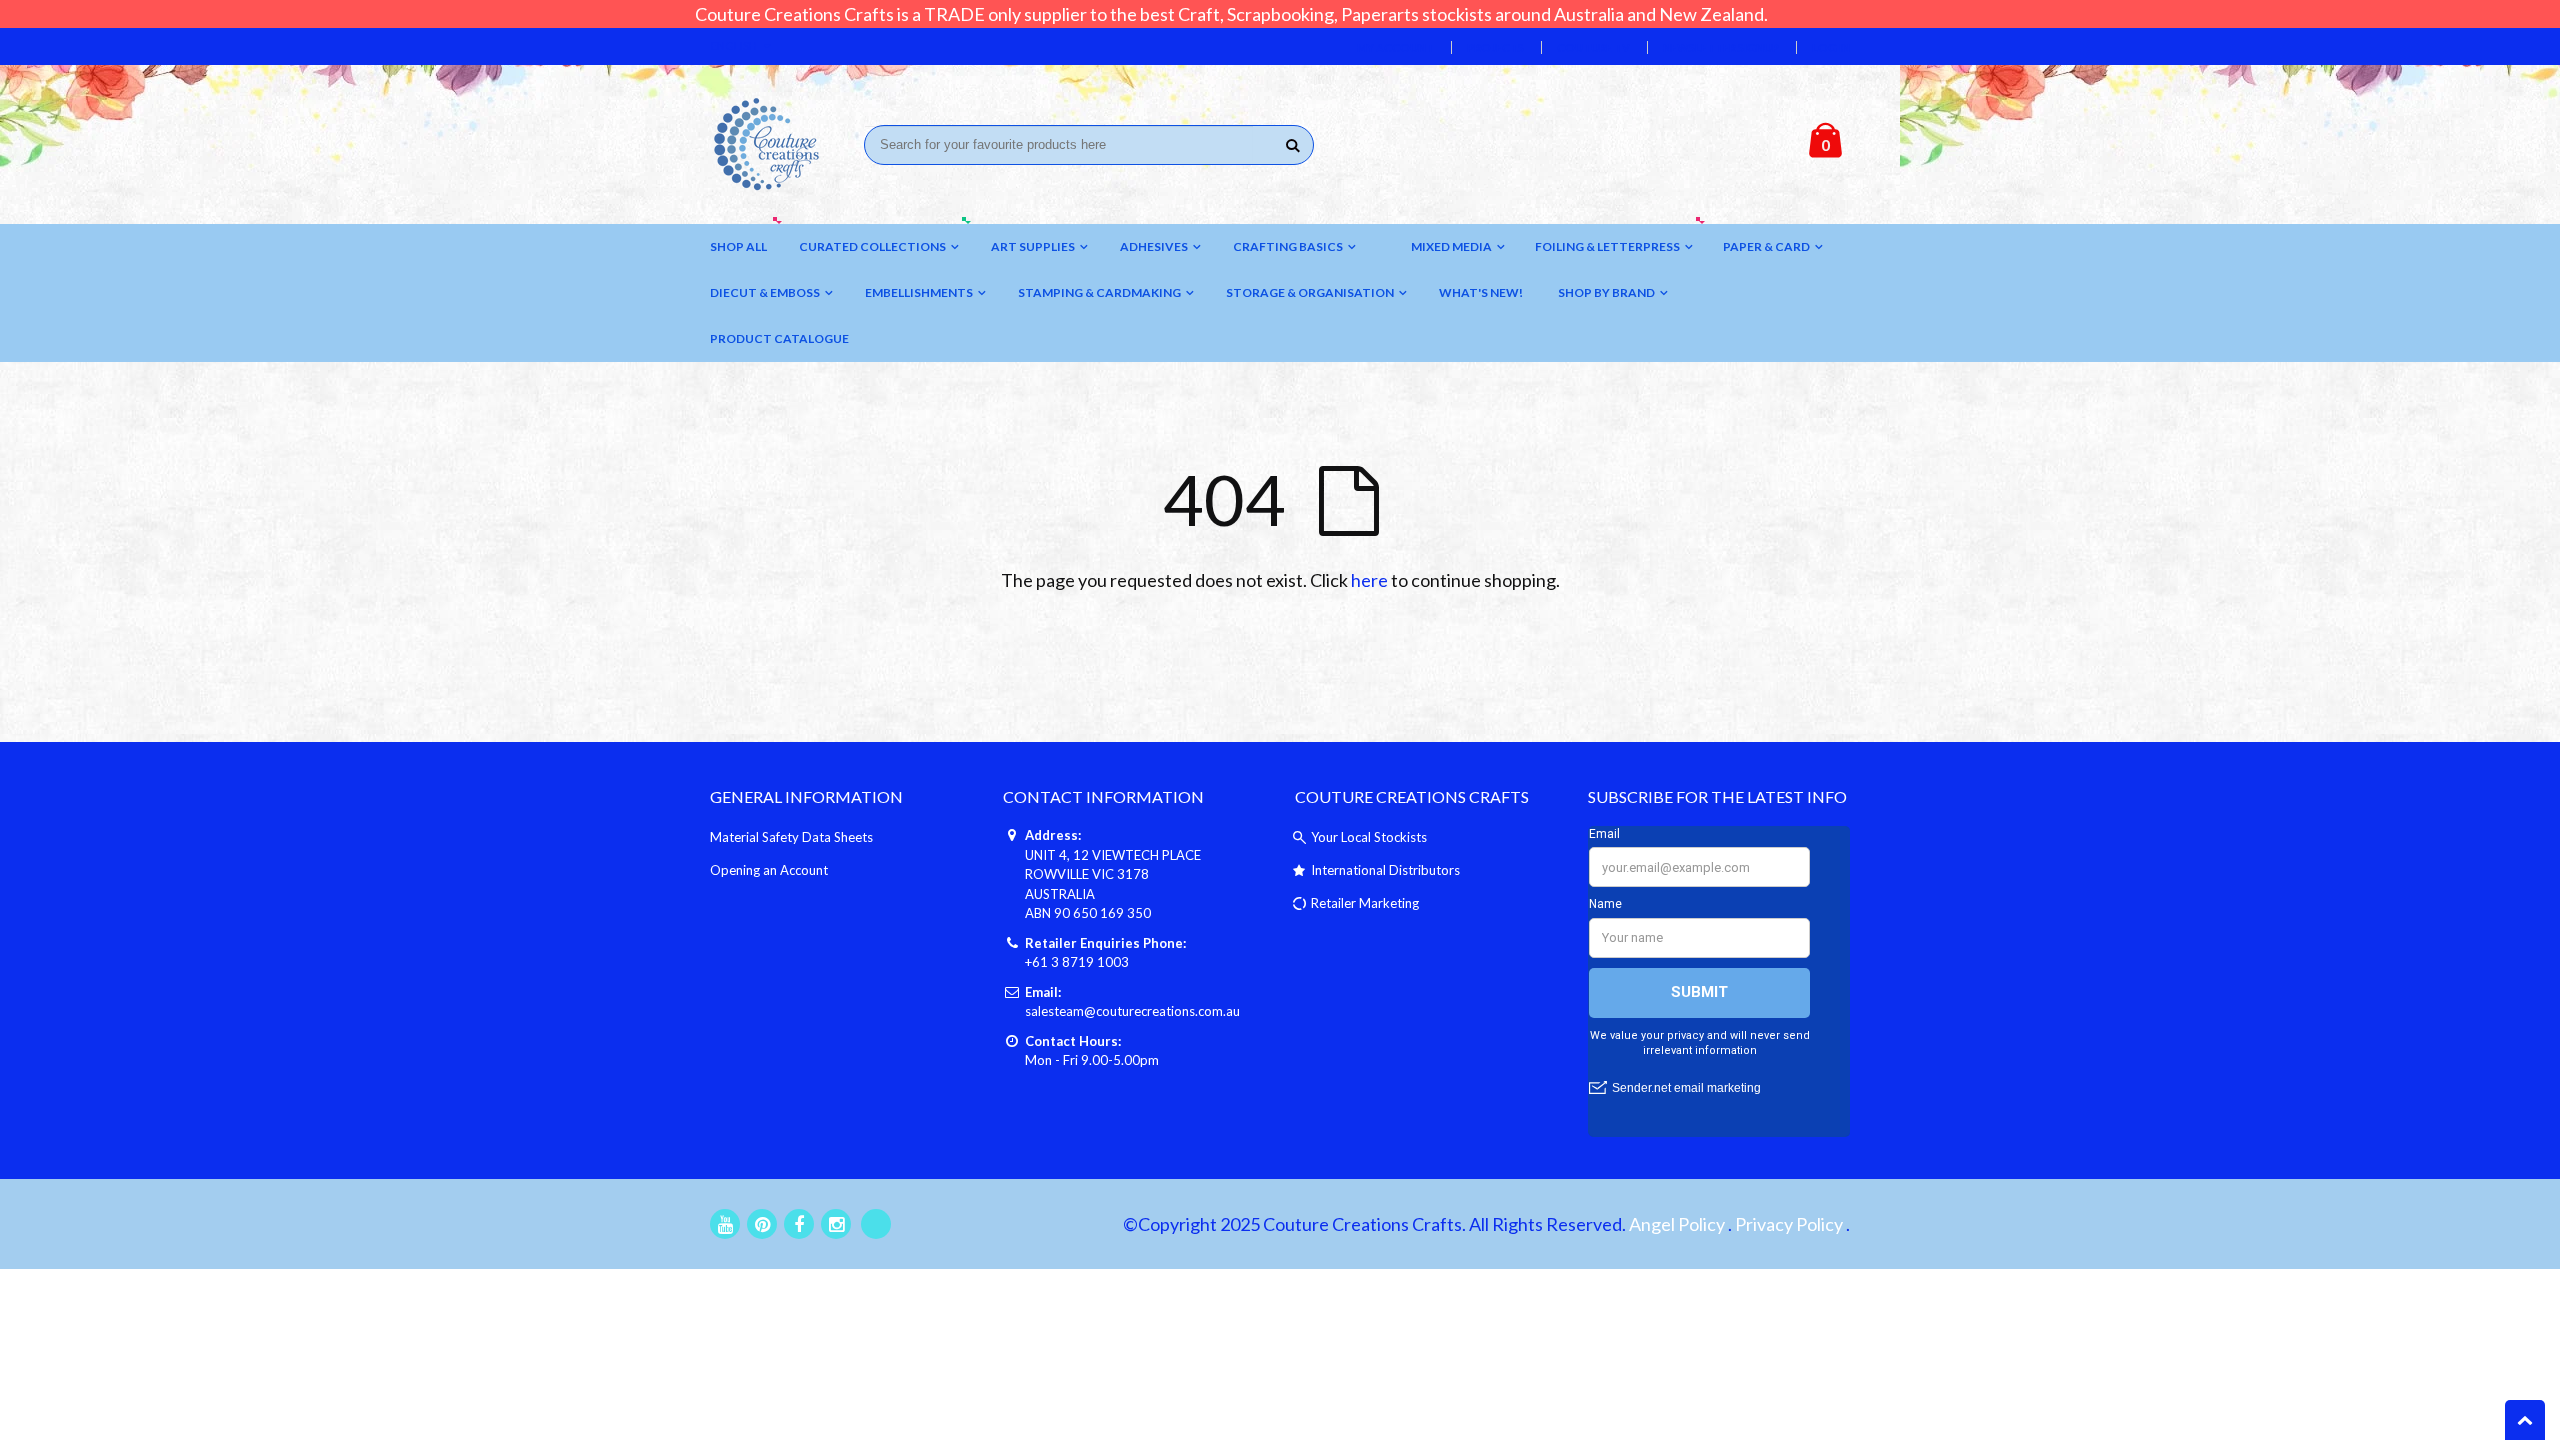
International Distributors (1385, 870)
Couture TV (1593, 47)
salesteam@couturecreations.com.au (1132, 1011)
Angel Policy (1677, 1224)
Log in (1831, 47)
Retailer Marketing (1365, 903)
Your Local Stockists (1369, 837)
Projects (1495, 47)
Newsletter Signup (1721, 47)
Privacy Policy (1789, 1224)
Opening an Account (769, 870)
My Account (1395, 47)
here (1369, 580)
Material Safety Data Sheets (791, 837)
